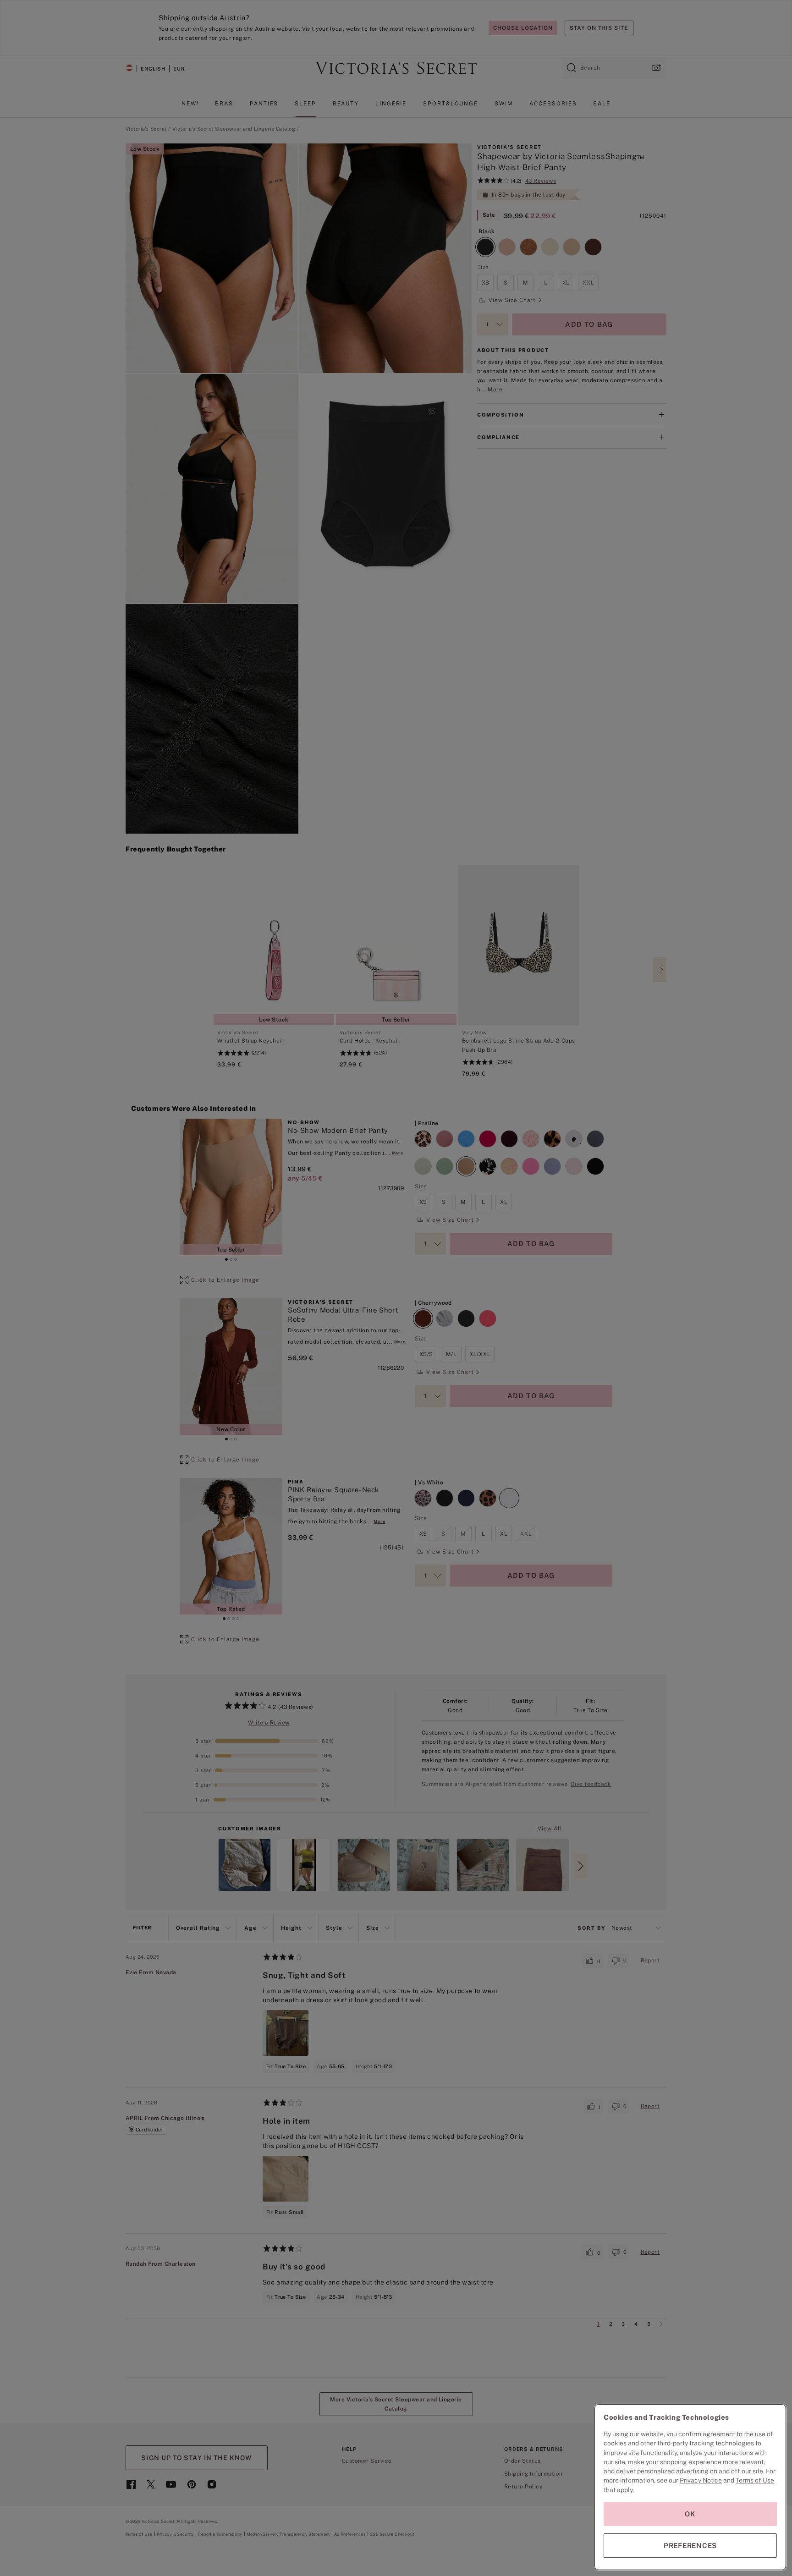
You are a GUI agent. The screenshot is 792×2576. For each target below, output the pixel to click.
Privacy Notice (701, 2480)
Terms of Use (755, 2480)
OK (690, 2514)
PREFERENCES (690, 2546)
